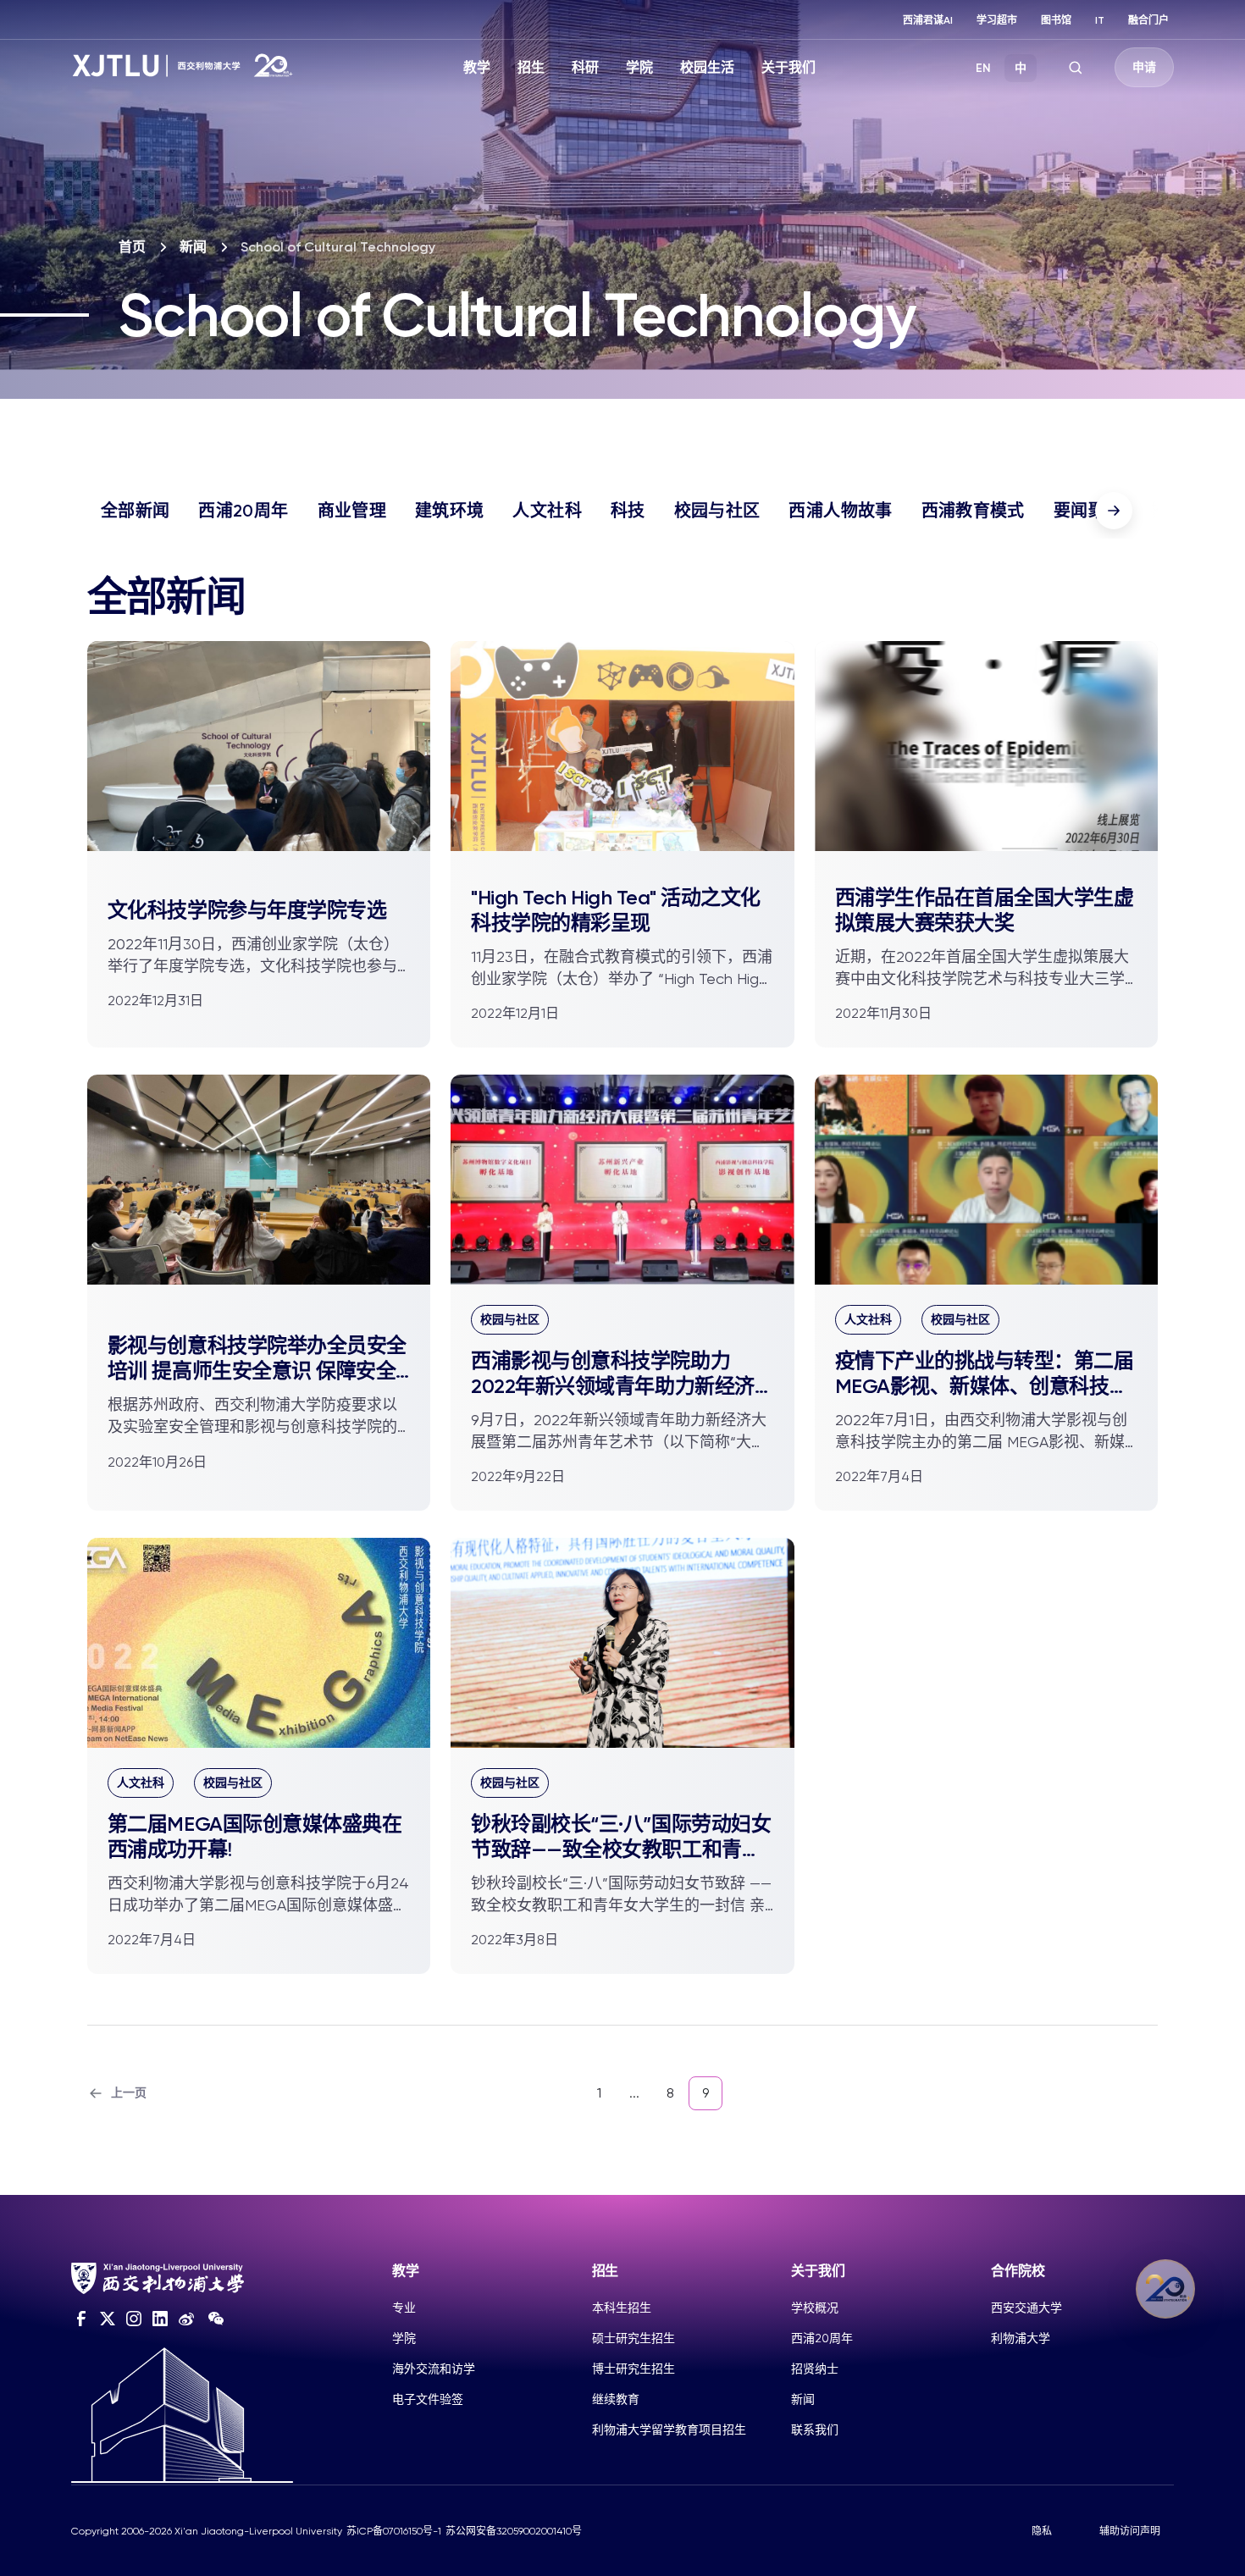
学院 (639, 67)
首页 (132, 247)
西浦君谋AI (928, 20)
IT (1100, 20)
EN (983, 68)
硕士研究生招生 (634, 2338)
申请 (1144, 67)
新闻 (193, 247)
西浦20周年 (243, 511)
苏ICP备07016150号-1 (394, 2531)
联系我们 (815, 2430)
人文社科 (547, 511)
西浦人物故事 (840, 511)
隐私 (1042, 2531)
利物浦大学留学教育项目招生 (669, 2430)
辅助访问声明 (1130, 2531)
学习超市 (997, 20)
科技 (628, 511)
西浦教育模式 (973, 511)
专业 (404, 2308)
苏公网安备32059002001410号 (514, 2531)
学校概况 (815, 2308)
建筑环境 (449, 511)
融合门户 (1148, 20)
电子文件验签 (428, 2399)
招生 (531, 67)
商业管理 (352, 511)
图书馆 (1056, 20)
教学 (477, 67)
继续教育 (616, 2399)
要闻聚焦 (1088, 511)
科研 (585, 67)
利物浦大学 (1021, 2338)
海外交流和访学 (434, 2369)
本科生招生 (622, 2308)
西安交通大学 (1026, 2308)
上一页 (129, 2093)
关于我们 (788, 67)
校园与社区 (717, 511)
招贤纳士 (815, 2369)
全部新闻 (135, 511)
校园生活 (707, 67)
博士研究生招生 (634, 2369)
